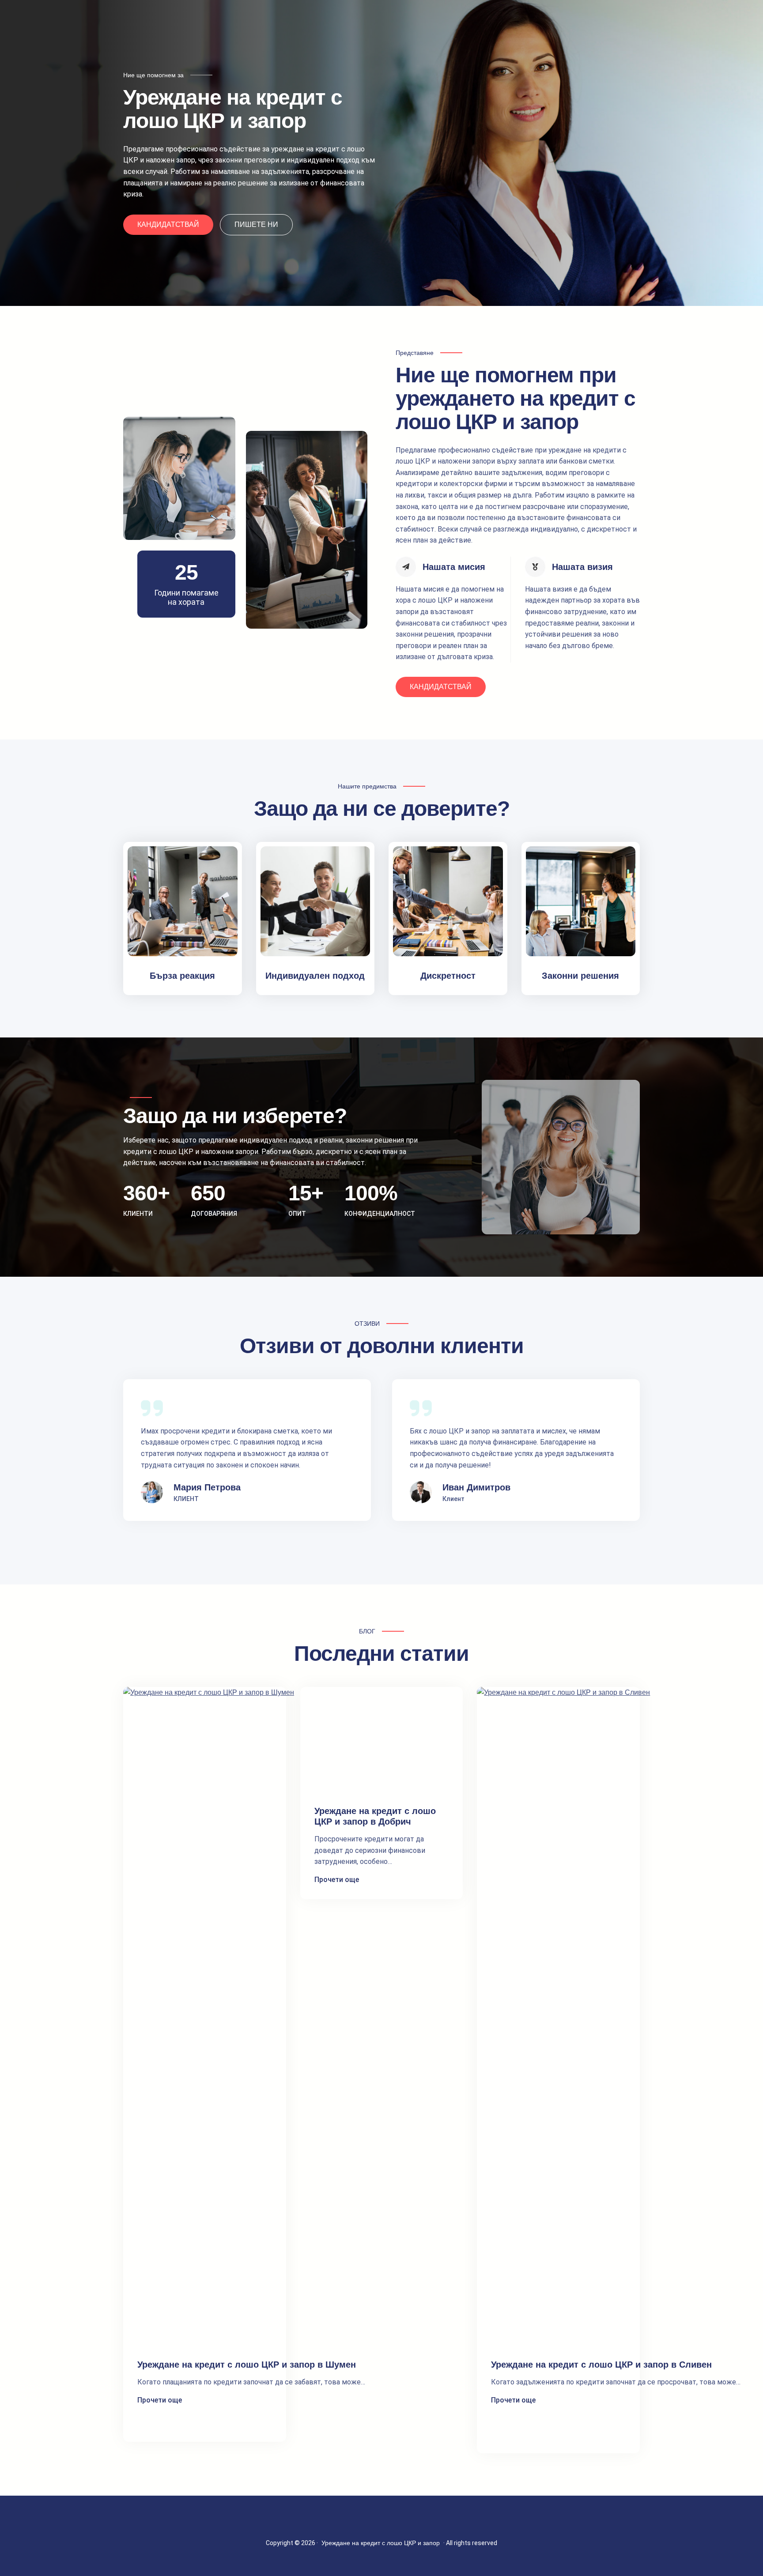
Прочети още (160, 2401)
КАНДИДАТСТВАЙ (168, 224)
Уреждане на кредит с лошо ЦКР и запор (381, 2543)
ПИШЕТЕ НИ (256, 224)
